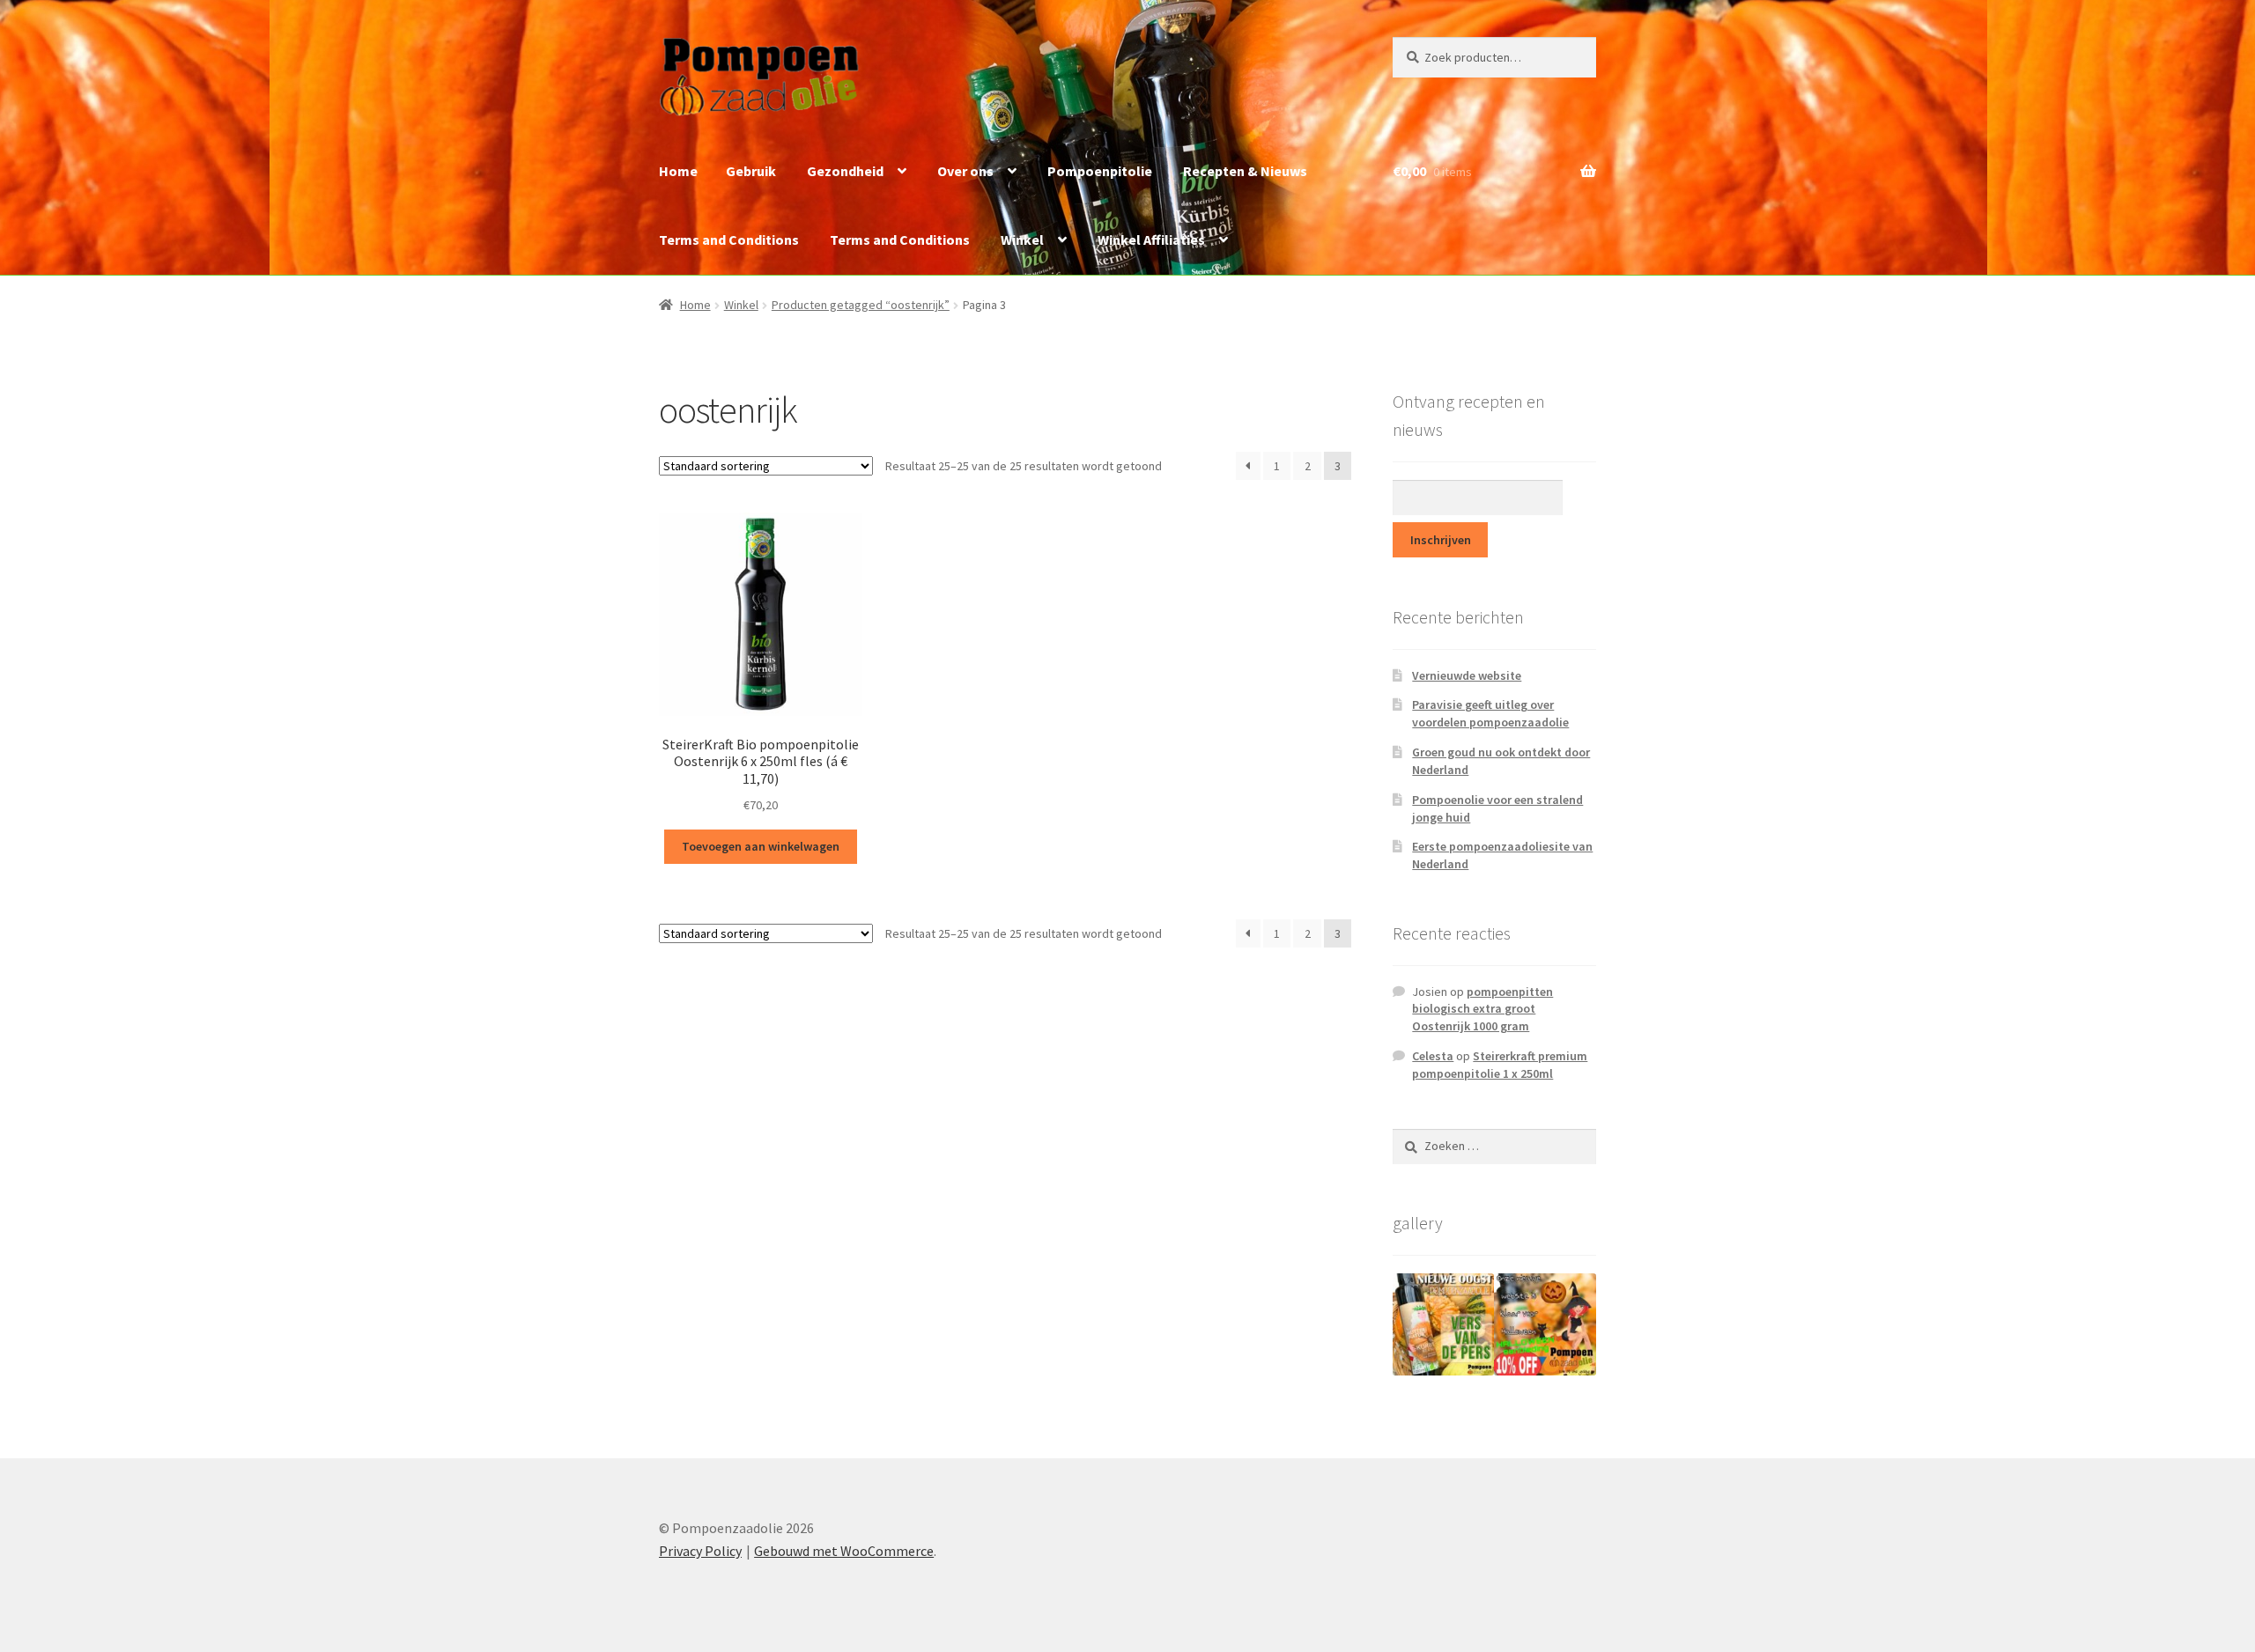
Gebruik (751, 171)
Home (678, 171)
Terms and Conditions (729, 240)
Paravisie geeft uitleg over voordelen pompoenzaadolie (1490, 713)
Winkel (1022, 240)
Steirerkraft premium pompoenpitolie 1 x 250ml (1500, 1065)
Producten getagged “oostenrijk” (861, 305)
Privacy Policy (700, 1551)
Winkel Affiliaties (1151, 240)
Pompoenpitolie (1100, 171)
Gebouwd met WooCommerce (844, 1551)
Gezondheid (845, 171)
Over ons (965, 171)
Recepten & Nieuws (1245, 171)
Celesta (1433, 1056)
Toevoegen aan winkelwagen (761, 846)
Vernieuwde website (1467, 675)
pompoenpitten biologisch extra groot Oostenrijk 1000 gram (1482, 1009)
